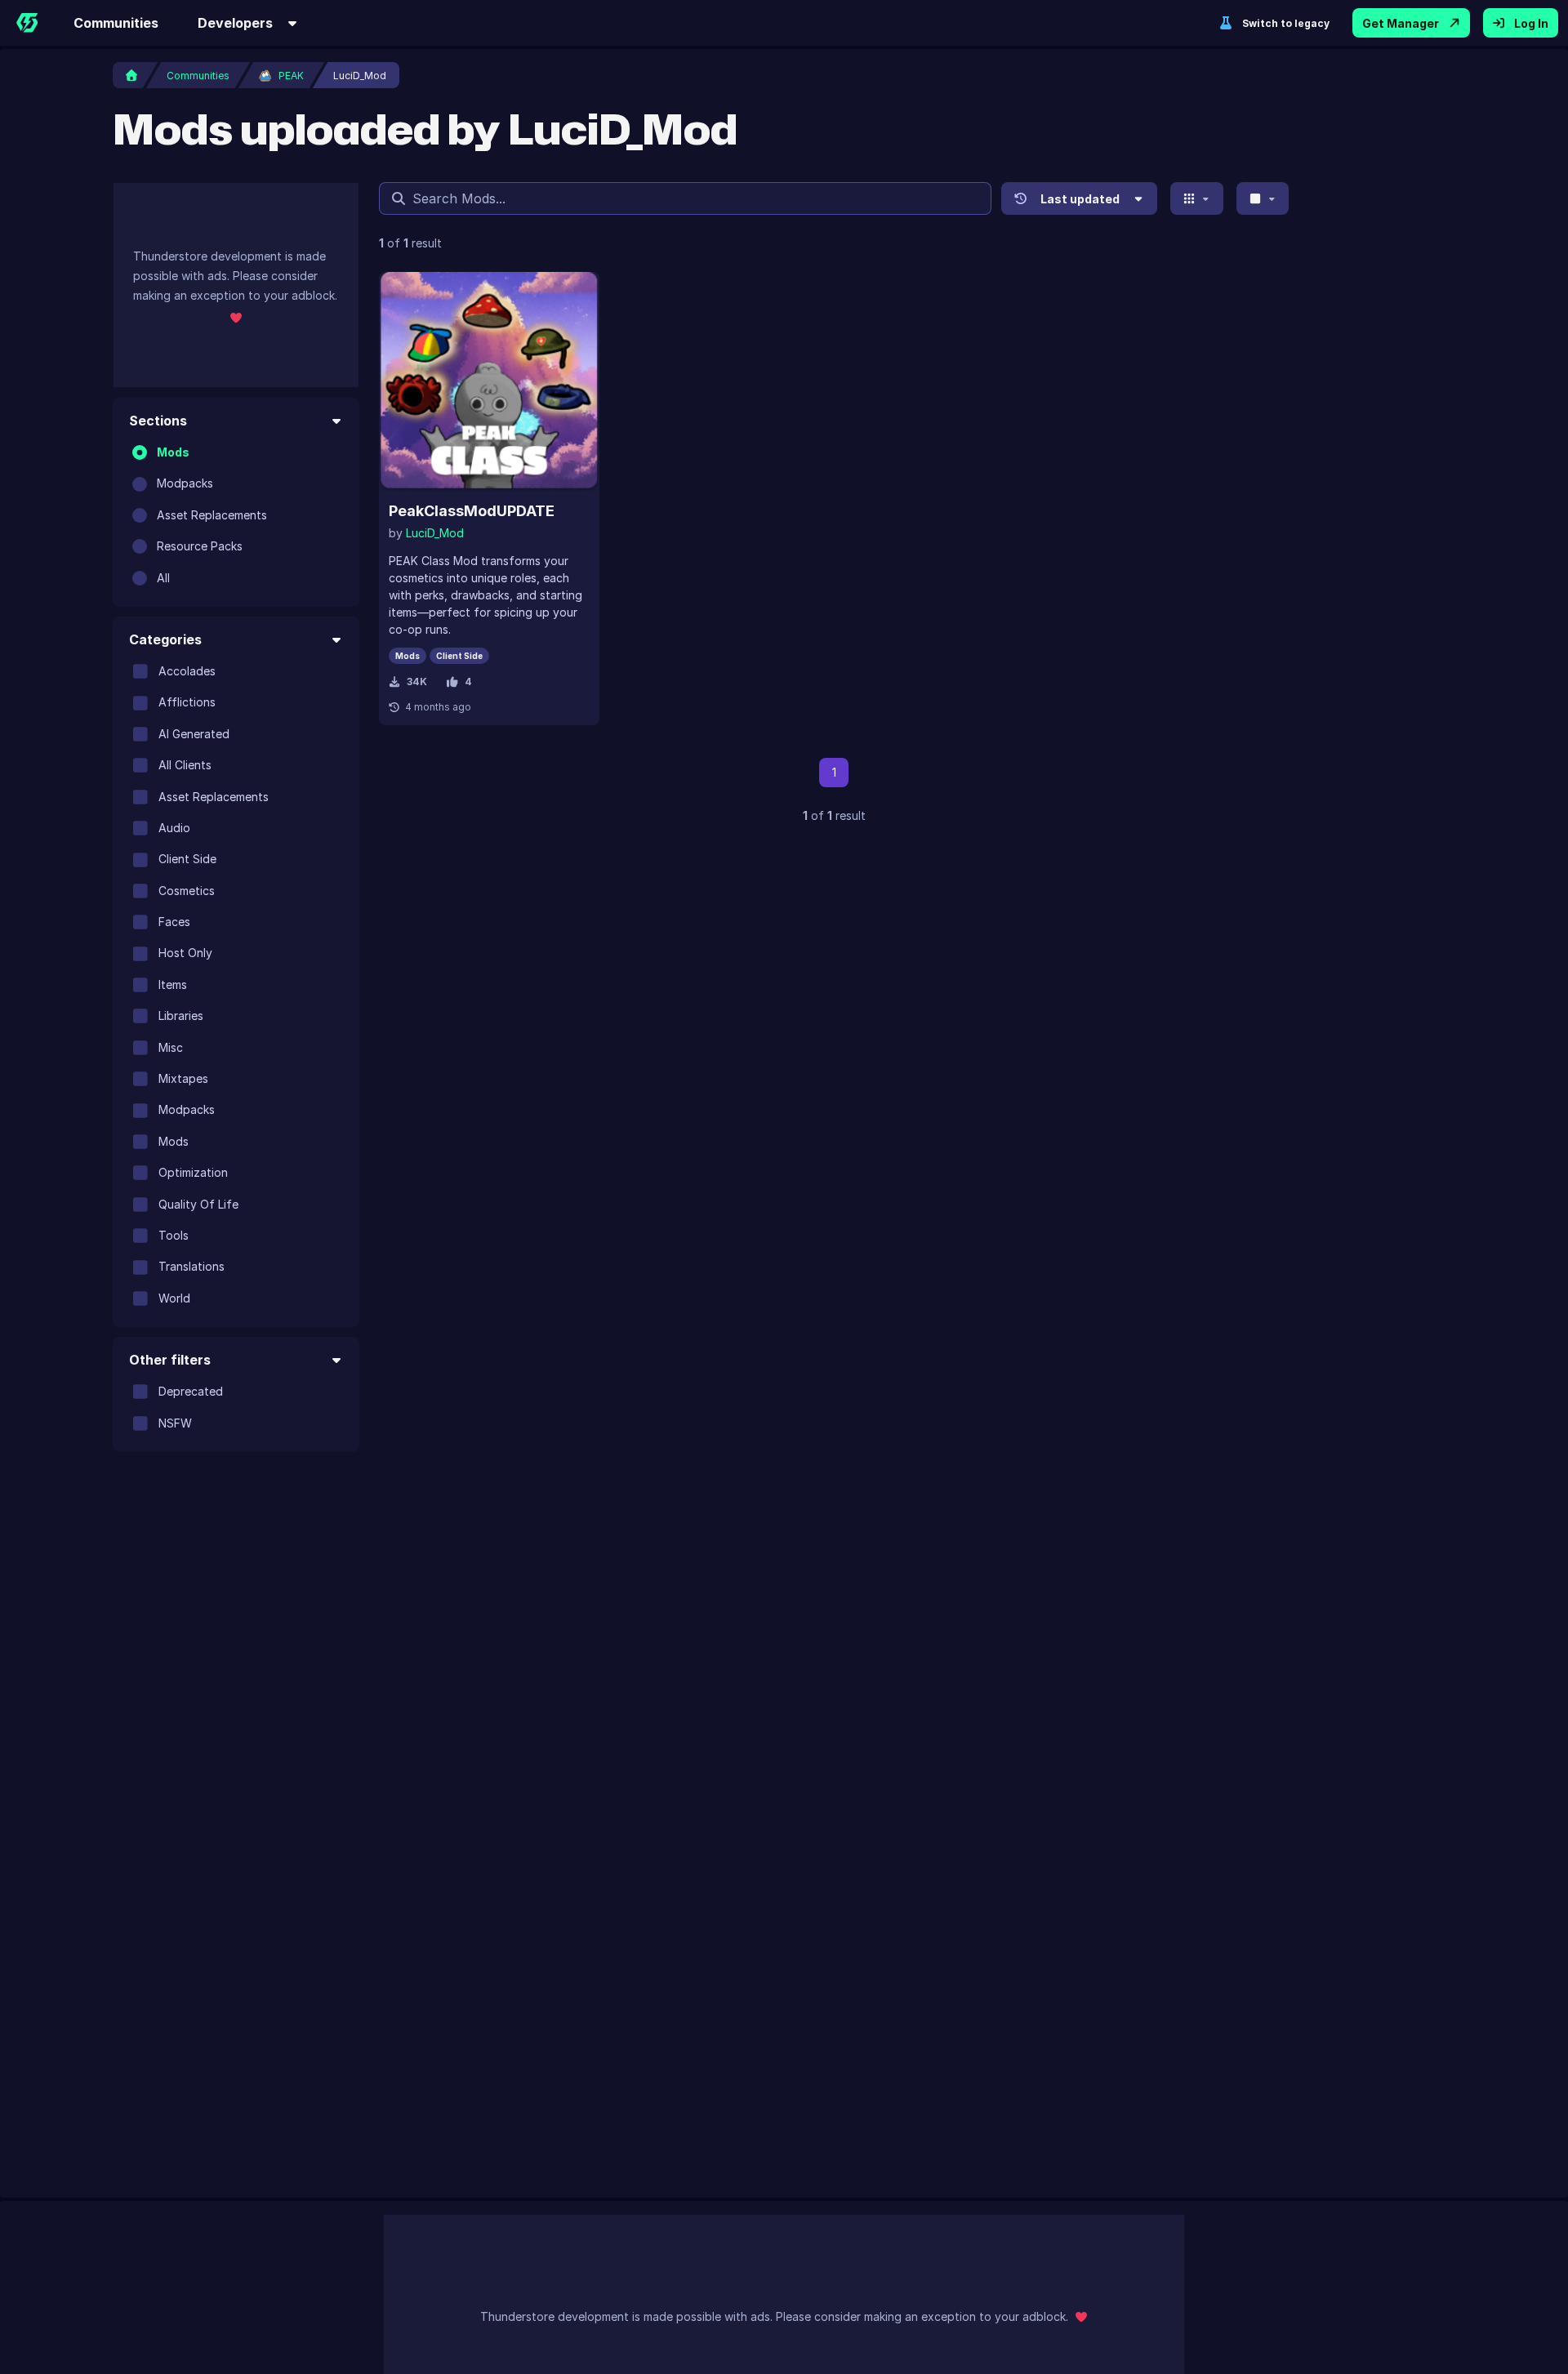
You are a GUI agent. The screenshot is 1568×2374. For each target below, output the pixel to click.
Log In (1531, 23)
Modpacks (185, 483)
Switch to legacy (1286, 23)
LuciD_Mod (435, 533)
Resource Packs (200, 546)
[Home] (27, 23)
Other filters (170, 1360)
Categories (165, 639)
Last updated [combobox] (1080, 199)
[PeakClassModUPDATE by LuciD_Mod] (489, 382)
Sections (158, 421)
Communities (116, 23)
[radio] (140, 452)
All (163, 578)
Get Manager (1401, 23)
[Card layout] (1197, 198)
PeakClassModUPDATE (472, 511)
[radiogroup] (236, 515)
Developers (235, 23)
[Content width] (1263, 198)
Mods (173, 452)
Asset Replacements (212, 515)
